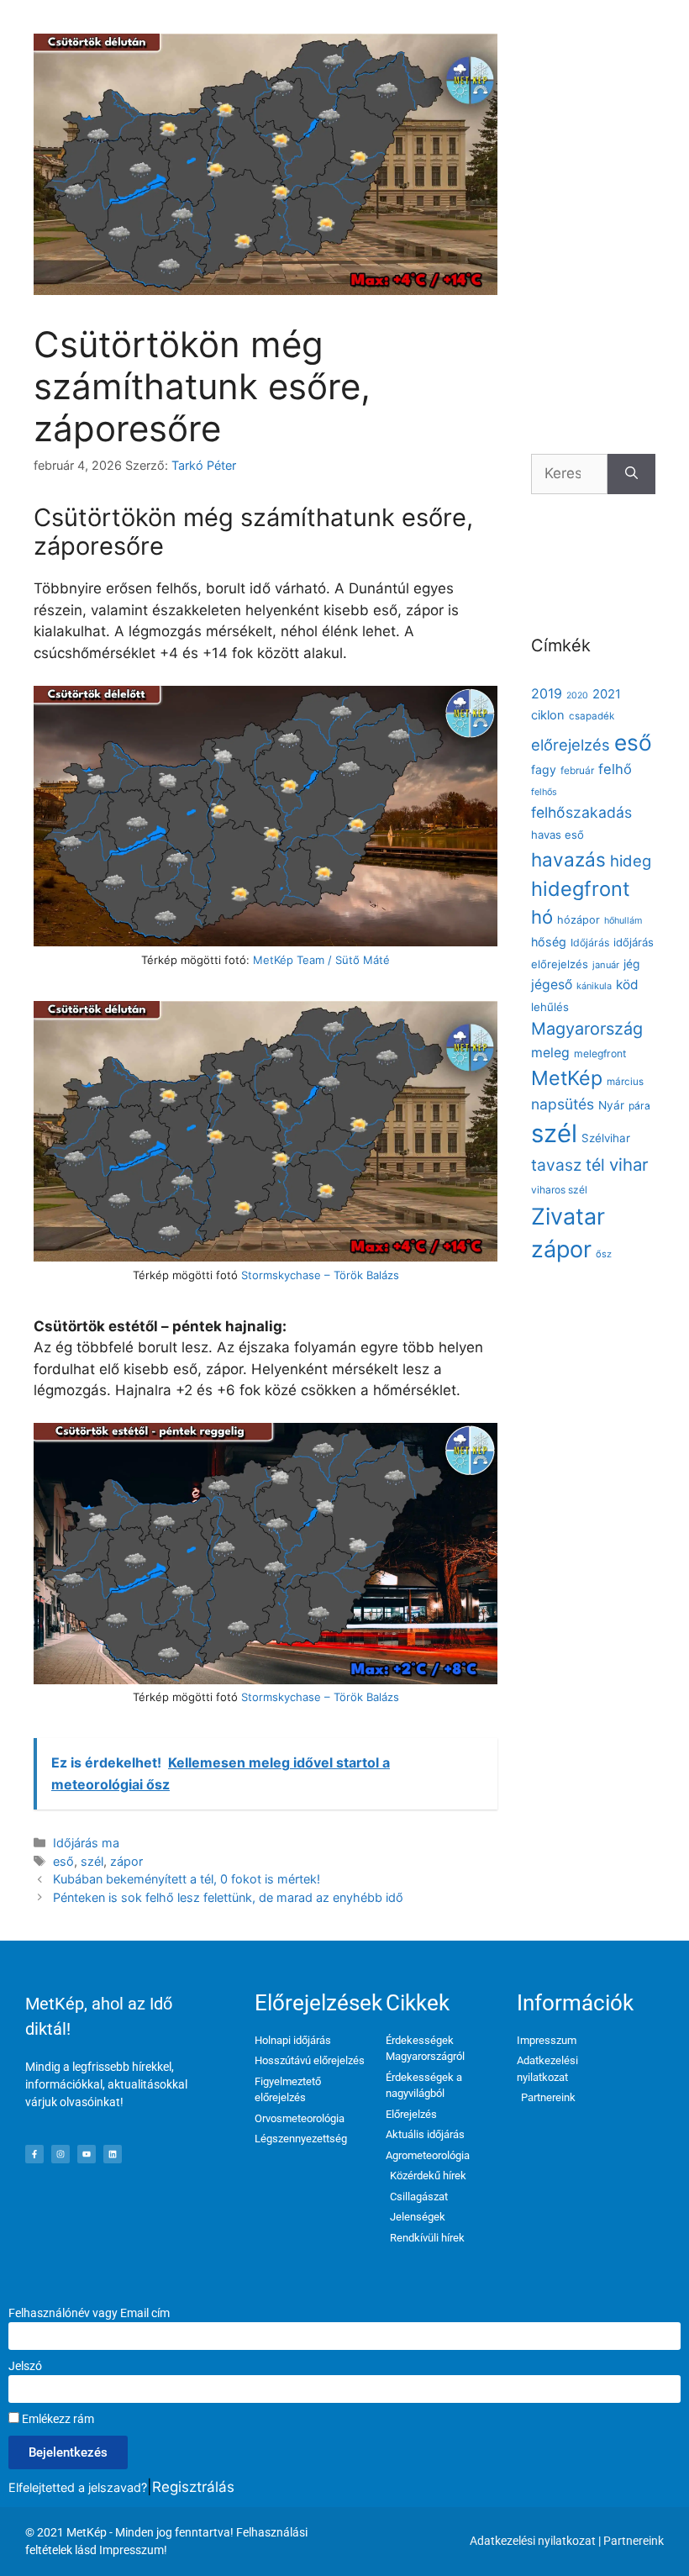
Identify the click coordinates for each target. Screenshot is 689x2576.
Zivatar (568, 1216)
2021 (607, 694)
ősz (604, 1254)
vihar (629, 1164)
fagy (544, 769)
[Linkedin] (113, 2154)
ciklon (548, 715)
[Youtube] (87, 2154)
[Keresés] (631, 474)
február (577, 770)
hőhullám (623, 921)
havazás (568, 859)
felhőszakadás (581, 812)
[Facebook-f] (34, 2154)
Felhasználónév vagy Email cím (89, 2313)
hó (542, 917)
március (625, 1082)
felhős (544, 792)
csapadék (592, 716)
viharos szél (559, 1190)
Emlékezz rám (57, 2419)
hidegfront (581, 889)
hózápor (579, 920)
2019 (547, 693)
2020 (577, 695)
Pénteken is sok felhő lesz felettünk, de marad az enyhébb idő (228, 1897)
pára (639, 1106)
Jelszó (25, 2366)
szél (92, 1861)
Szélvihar (606, 1138)
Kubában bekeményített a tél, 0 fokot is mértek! (187, 1879)
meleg (550, 1053)
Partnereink (634, 2541)
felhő (615, 769)
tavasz (556, 1165)
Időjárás (590, 943)
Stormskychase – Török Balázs (320, 1275)
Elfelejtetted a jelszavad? (78, 2487)
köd (627, 985)
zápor (126, 1861)
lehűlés (550, 1007)
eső (63, 1861)
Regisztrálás (193, 2487)
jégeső (552, 985)
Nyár (611, 1105)
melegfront (600, 1054)
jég (631, 964)
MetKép (567, 1078)
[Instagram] (60, 2154)
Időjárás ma (86, 1843)
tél (595, 1165)
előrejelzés (571, 745)
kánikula (594, 986)
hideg (631, 861)
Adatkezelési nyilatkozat (533, 2541)
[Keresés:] (569, 474)
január (606, 965)
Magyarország (587, 1029)
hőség (549, 942)
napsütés (563, 1104)
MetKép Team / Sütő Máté (321, 960)
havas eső (558, 835)
